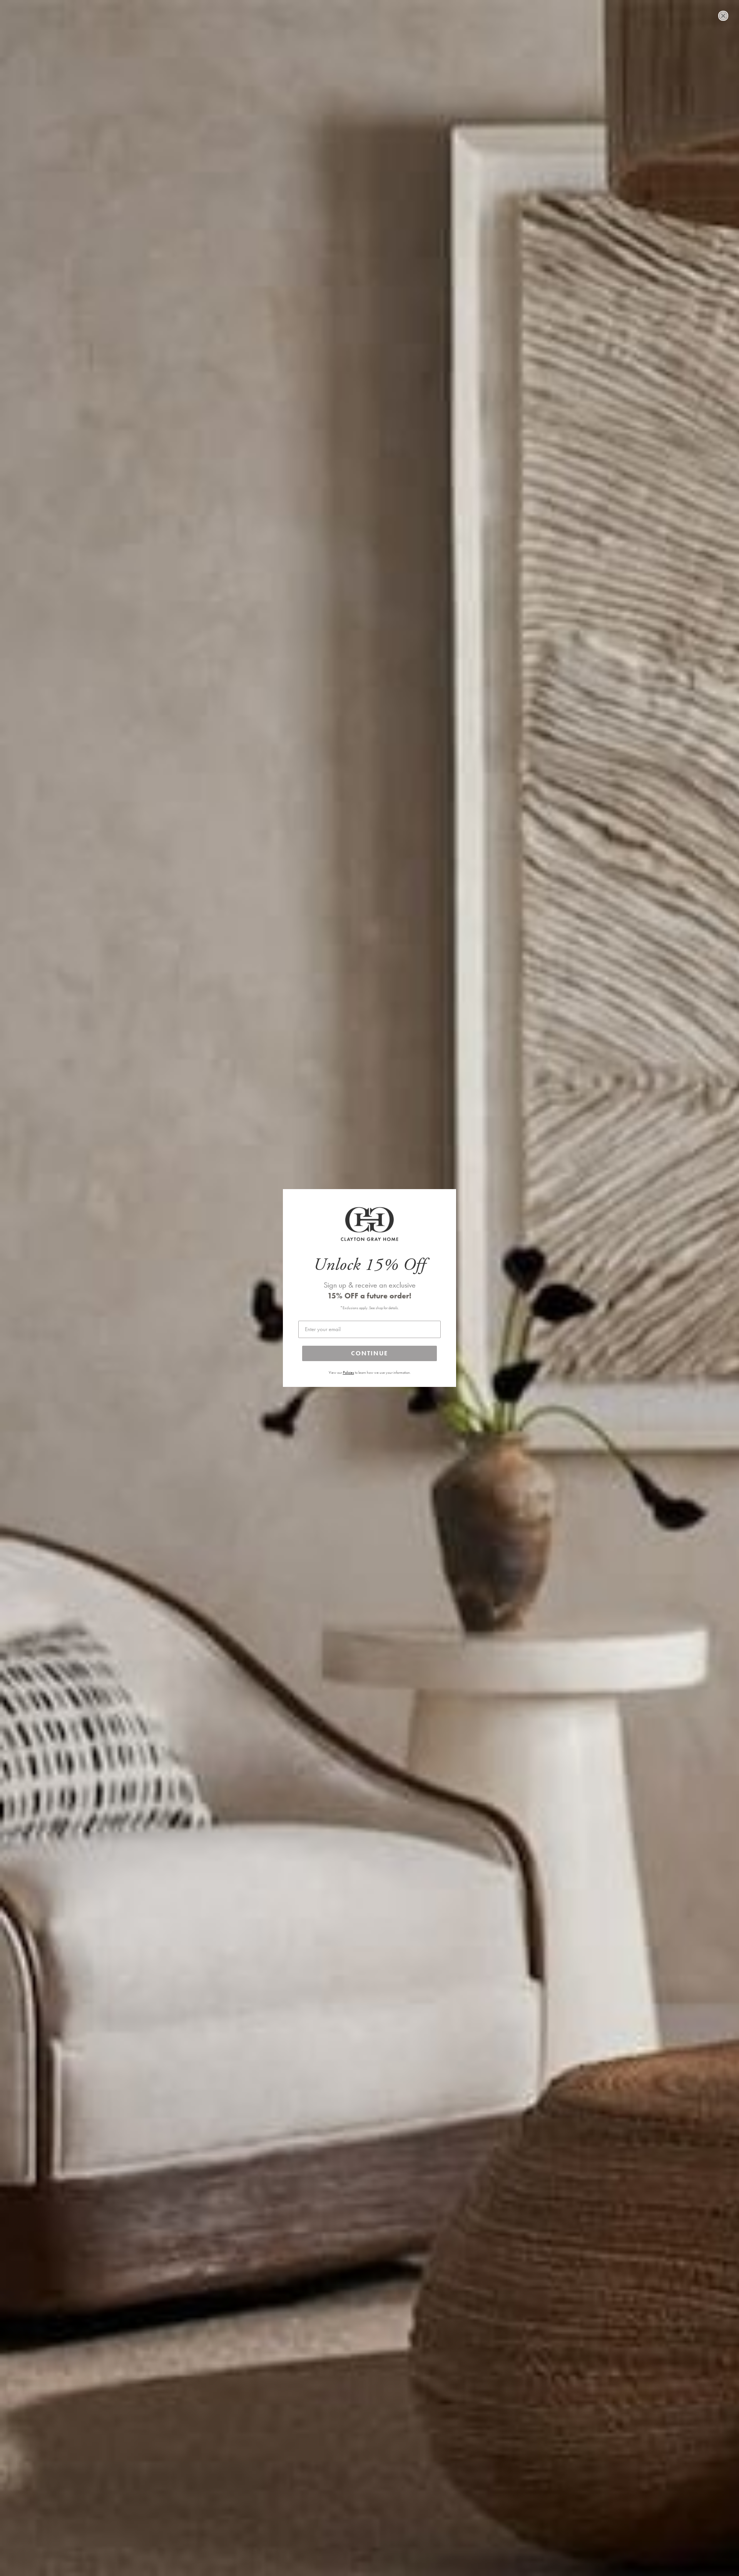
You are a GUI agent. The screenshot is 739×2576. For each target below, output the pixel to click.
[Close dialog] (723, 16)
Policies (349, 1373)
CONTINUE (369, 1353)
